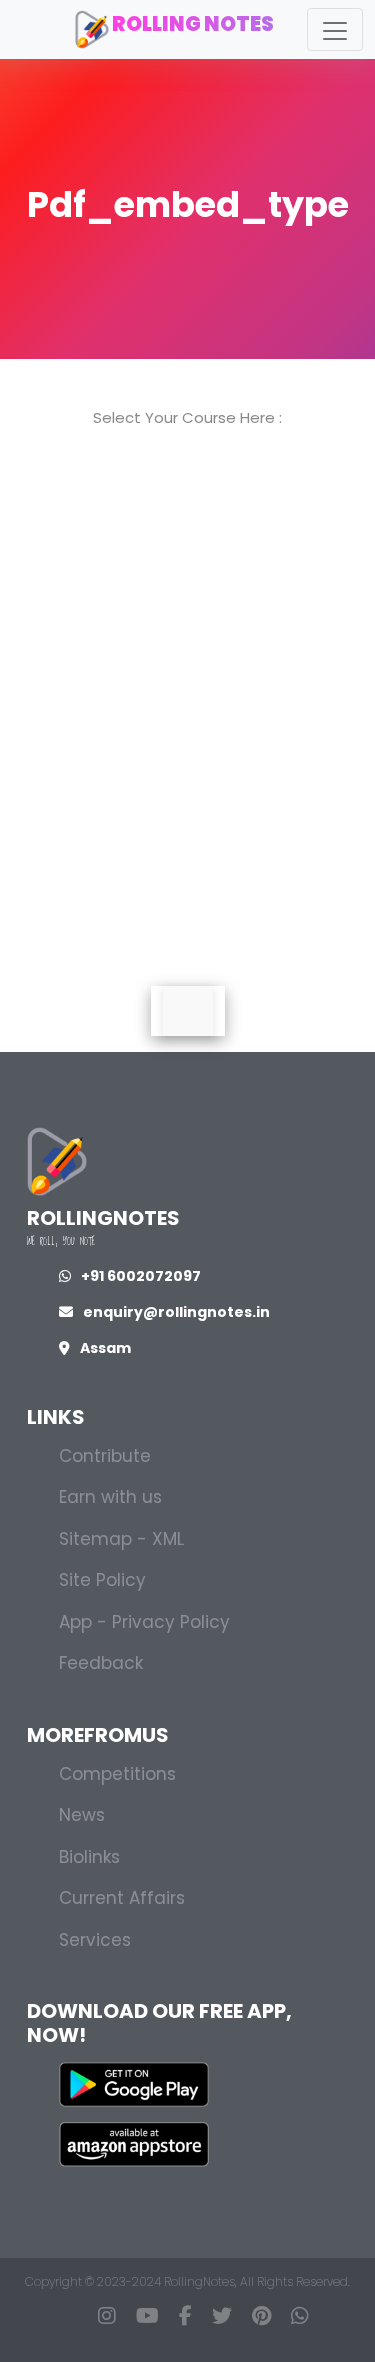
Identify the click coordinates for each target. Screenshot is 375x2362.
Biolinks (89, 1857)
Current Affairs (122, 1898)
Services (95, 1940)
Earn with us (110, 1497)
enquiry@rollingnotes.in (176, 1312)
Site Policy (102, 1580)
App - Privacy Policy (144, 1622)
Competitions (117, 1774)
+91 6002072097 (141, 1276)
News (82, 1815)
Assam (105, 1348)
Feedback (101, 1663)
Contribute (105, 1456)
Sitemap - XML (121, 1539)
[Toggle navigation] (335, 29)
